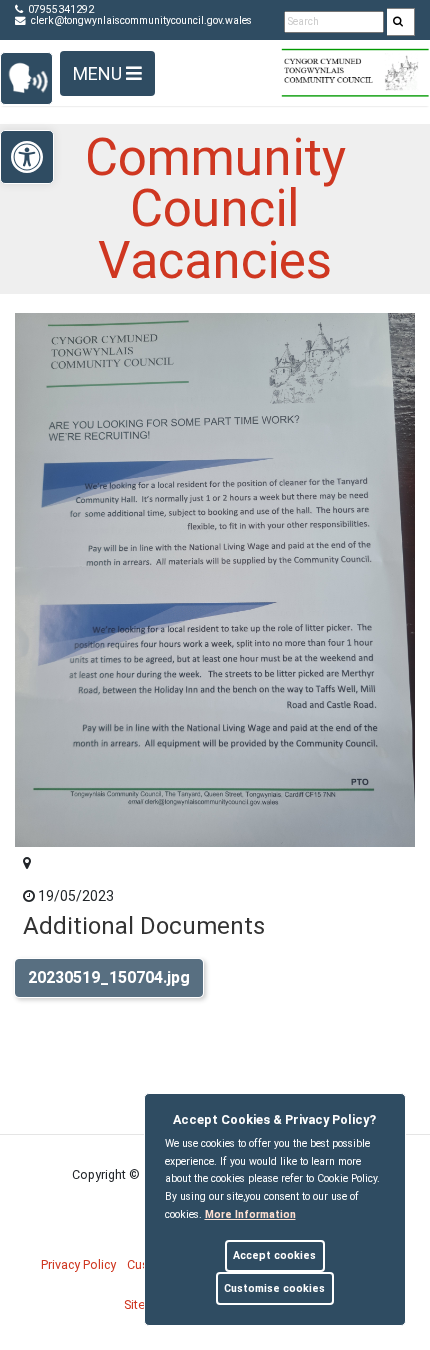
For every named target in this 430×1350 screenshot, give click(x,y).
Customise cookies (274, 1288)
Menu (99, 73)
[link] (398, 22)
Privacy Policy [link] (78, 1264)
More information (250, 1214)
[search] (401, 22)
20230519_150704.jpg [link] (109, 977)
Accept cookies (274, 1255)
